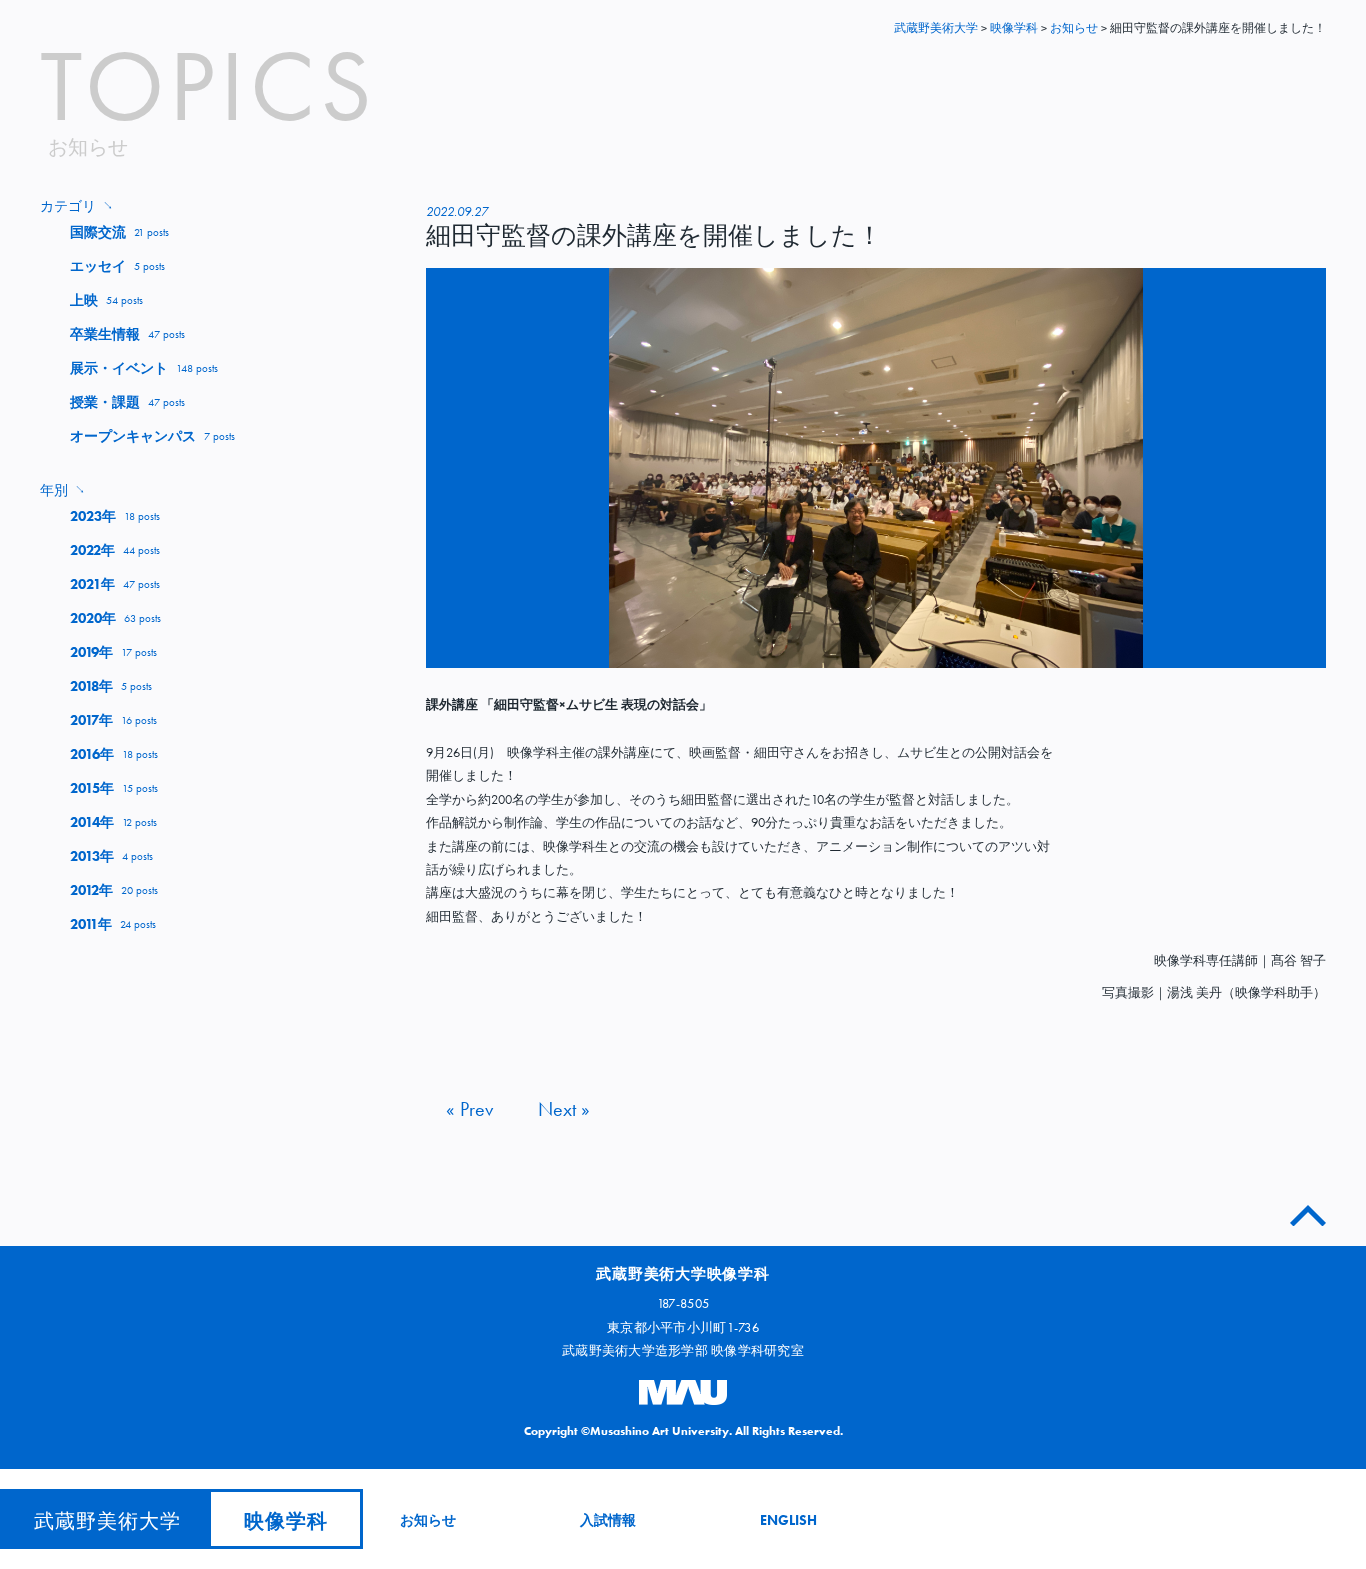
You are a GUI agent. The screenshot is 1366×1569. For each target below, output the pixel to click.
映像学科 (286, 1521)
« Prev (469, 1109)
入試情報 (608, 1520)
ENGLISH (788, 1520)
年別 (62, 490)
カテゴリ (76, 206)
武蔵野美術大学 (936, 28)
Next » (564, 1109)
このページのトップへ (1308, 1211)
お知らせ (428, 1520)
